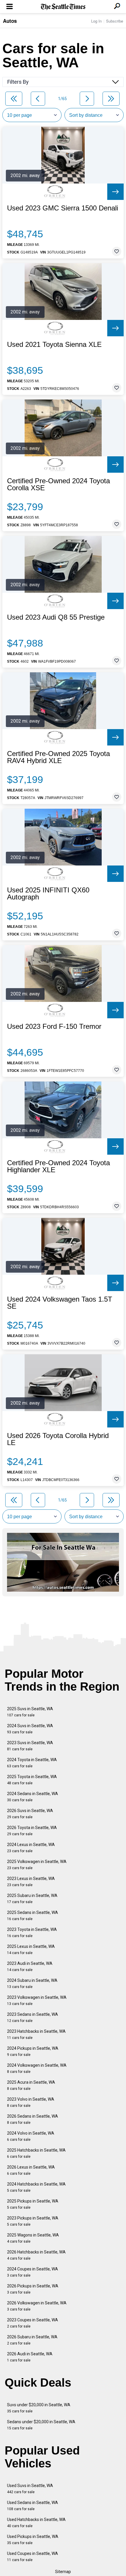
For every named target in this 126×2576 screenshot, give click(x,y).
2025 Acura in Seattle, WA (31, 2085)
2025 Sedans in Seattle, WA (33, 1916)
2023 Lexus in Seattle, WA (31, 1882)
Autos (10, 21)
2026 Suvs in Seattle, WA (30, 1814)
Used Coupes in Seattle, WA (33, 2557)
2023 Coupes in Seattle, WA (33, 2323)
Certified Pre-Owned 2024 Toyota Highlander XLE (58, 1166)
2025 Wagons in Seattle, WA (33, 2238)
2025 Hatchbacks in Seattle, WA (36, 2153)
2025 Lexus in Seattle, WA (31, 1949)
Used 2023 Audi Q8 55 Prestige (56, 617)
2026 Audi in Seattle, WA (30, 2357)
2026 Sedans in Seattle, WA (33, 2119)
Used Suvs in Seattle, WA (30, 2489)
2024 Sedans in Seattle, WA (33, 1797)
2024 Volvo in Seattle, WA (31, 2136)
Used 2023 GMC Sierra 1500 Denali (63, 208)
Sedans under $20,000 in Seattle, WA (41, 2425)
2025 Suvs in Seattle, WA (30, 1712)
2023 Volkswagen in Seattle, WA (37, 2000)
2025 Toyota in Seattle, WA (32, 1780)
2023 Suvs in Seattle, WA (30, 1746)
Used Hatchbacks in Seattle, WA (36, 2523)
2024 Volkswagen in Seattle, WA (37, 2068)
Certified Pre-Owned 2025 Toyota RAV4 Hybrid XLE (58, 757)
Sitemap (63, 2572)
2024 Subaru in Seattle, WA (32, 1983)
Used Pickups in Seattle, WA (33, 2540)
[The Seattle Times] (63, 7)
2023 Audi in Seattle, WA (30, 1966)
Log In (96, 21)
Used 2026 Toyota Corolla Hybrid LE (58, 1439)
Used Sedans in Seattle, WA (33, 2506)
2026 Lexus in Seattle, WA (31, 2170)
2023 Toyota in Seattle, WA (32, 1933)
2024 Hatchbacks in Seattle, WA (36, 2187)
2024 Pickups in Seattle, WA (33, 2051)
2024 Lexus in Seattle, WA (31, 1848)
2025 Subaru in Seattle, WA (32, 1899)
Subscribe (115, 21)
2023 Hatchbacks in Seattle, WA (36, 2034)
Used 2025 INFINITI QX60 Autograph (48, 894)
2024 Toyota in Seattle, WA (32, 1763)
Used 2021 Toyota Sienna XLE (54, 345)
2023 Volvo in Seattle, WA (31, 2102)
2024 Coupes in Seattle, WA (33, 2272)
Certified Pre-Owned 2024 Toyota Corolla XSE (58, 484)
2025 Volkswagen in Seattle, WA (37, 1865)
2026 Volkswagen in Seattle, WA (37, 2306)
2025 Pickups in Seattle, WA (33, 2204)
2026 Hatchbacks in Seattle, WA (36, 2255)
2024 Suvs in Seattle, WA (30, 1729)
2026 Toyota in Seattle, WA (32, 1831)
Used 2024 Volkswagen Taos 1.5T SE (60, 1303)
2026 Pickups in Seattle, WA (33, 2289)
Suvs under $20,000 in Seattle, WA (39, 2408)
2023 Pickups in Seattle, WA (33, 2221)
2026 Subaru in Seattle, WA (32, 2340)
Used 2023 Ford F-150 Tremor (54, 1026)
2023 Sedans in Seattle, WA (33, 2017)
